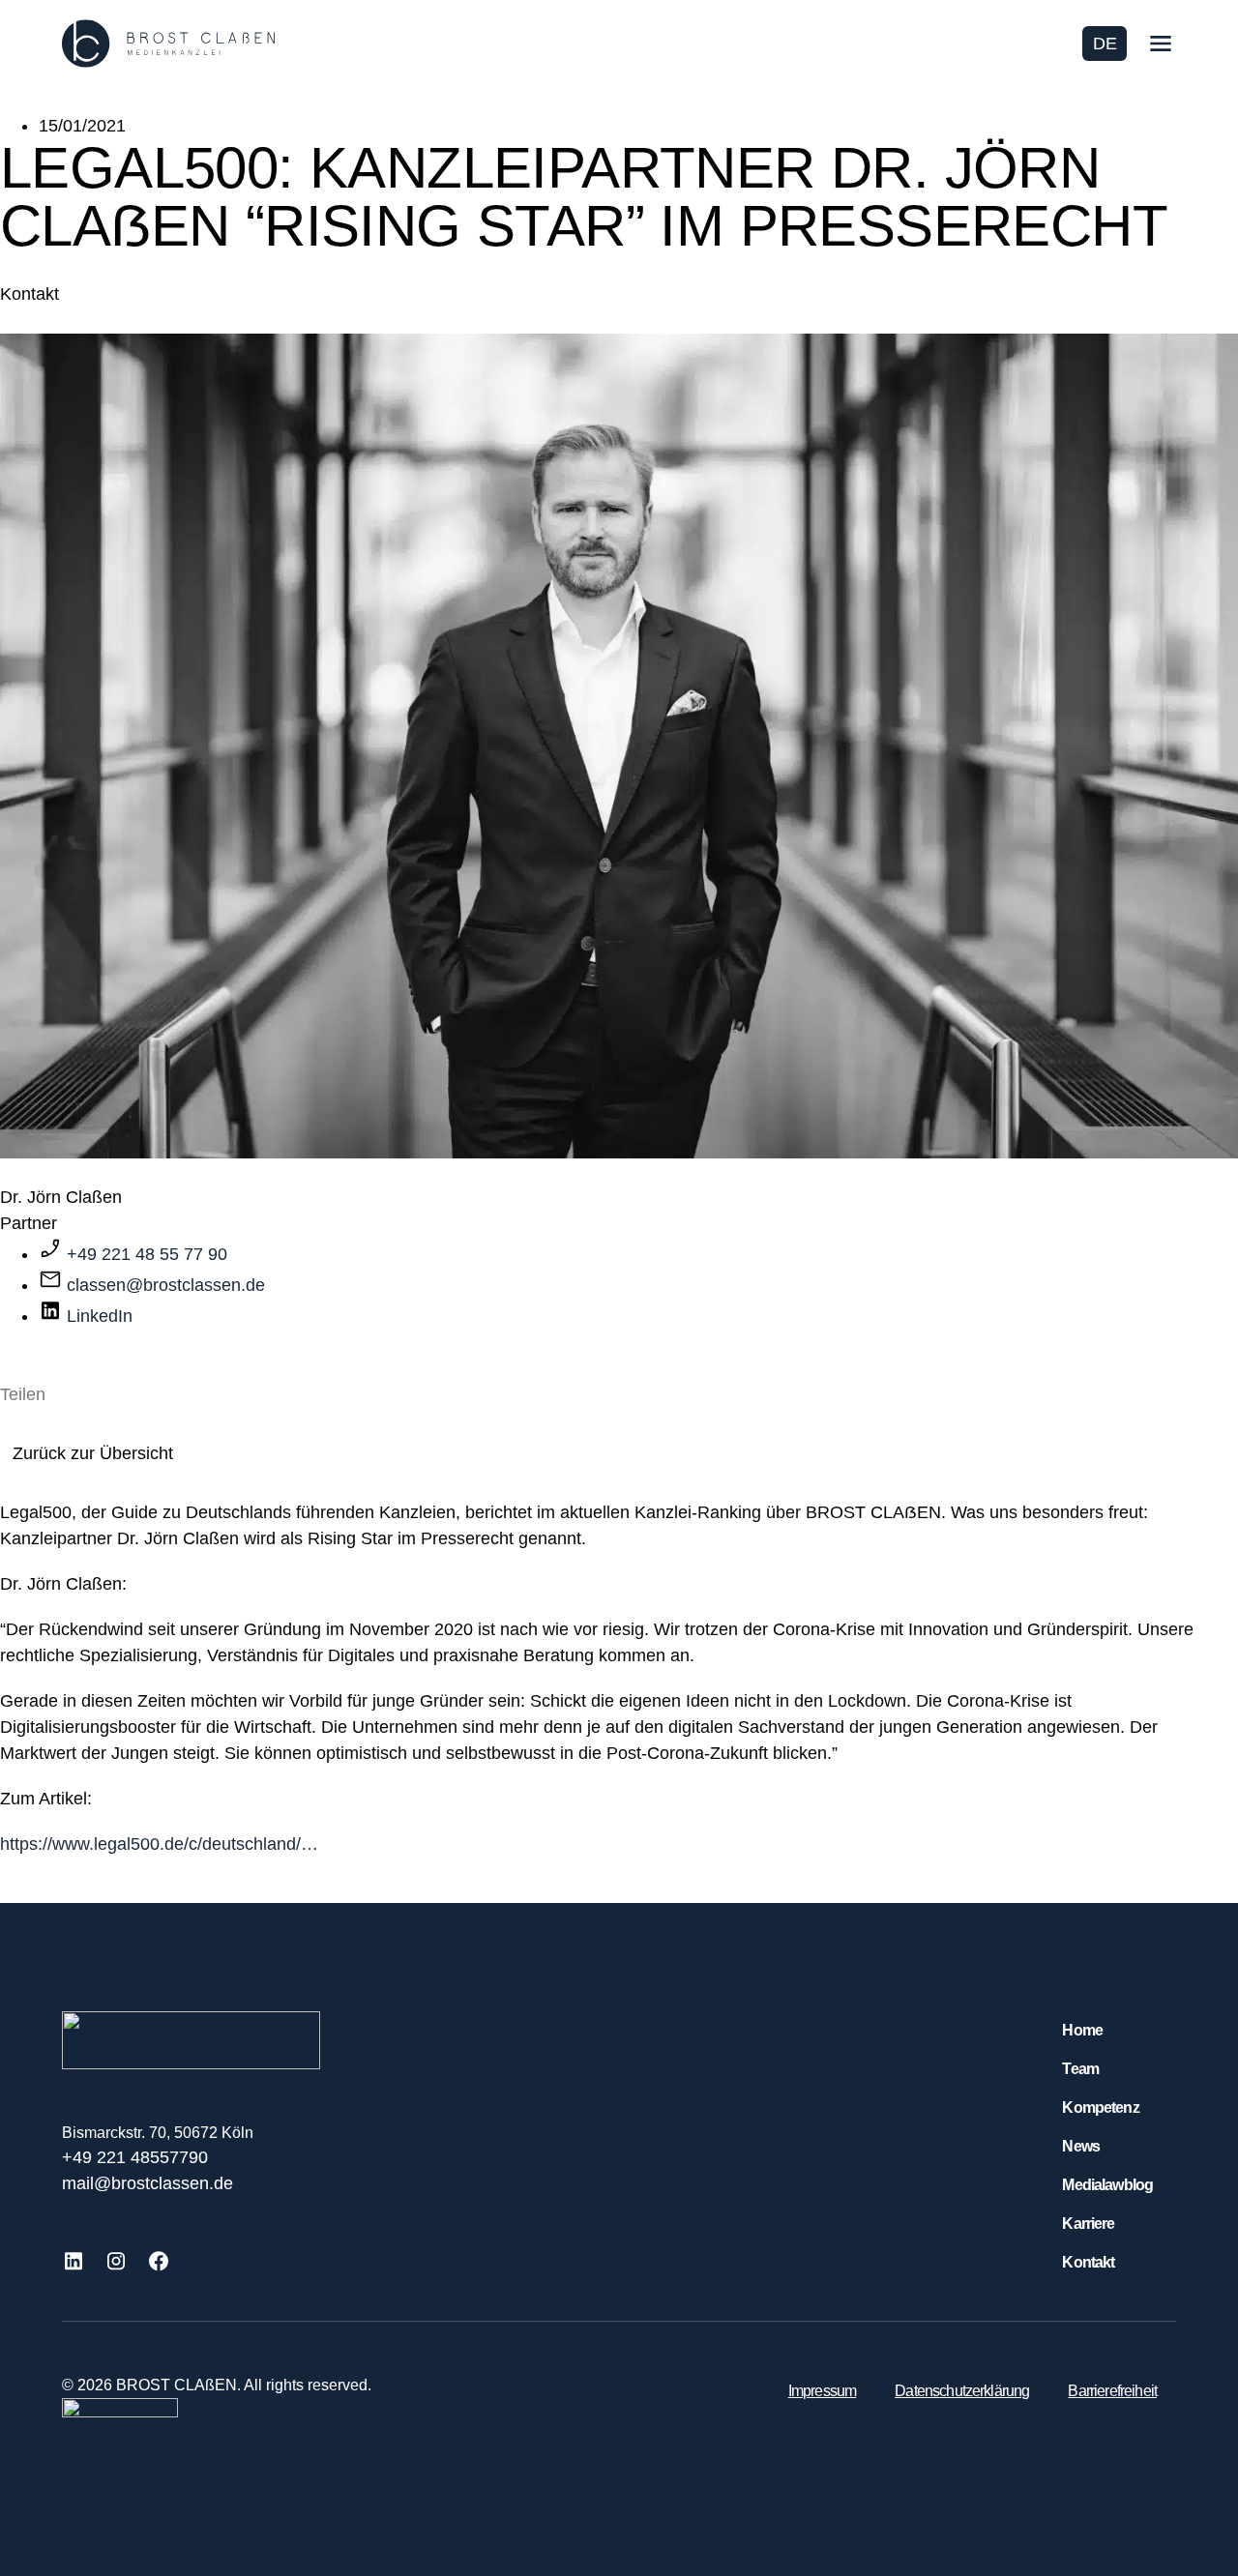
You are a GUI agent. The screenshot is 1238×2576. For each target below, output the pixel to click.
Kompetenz (1100, 2108)
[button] (7, 1421)
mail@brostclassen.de (147, 2183)
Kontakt (1088, 2262)
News (1081, 2146)
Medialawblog (1107, 2185)
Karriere (1088, 2224)
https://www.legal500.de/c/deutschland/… (159, 1844)
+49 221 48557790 (135, 2157)
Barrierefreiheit (1112, 2391)
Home (1082, 2030)
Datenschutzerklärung (962, 2391)
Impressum (822, 2391)
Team (1080, 2069)
